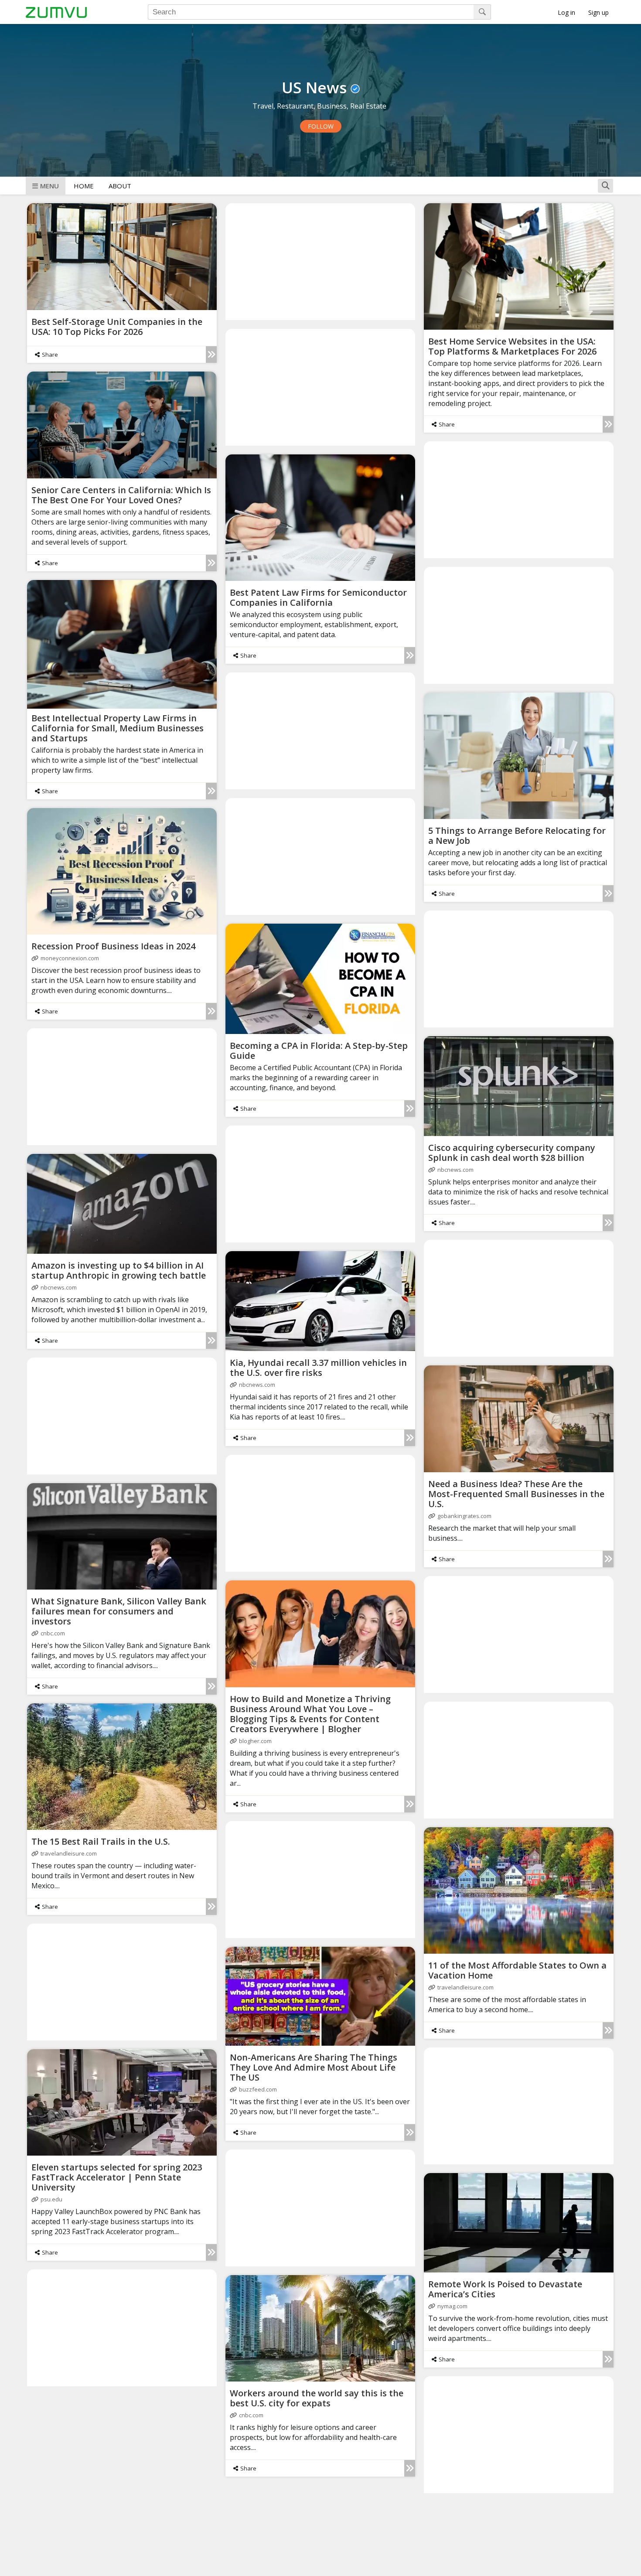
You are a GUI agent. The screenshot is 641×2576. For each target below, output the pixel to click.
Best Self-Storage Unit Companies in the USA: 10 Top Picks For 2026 (117, 327)
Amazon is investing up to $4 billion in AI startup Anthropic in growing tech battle (119, 1270)
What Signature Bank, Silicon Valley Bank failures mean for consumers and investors (119, 1611)
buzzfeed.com (258, 2089)
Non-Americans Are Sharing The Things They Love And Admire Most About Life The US (314, 2067)
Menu (49, 186)
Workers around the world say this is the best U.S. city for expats (317, 2398)
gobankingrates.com (464, 1516)
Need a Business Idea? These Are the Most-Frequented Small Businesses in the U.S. (516, 1494)
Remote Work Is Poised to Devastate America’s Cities (505, 2289)
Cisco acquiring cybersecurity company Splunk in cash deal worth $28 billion (512, 1153)
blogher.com (255, 1741)
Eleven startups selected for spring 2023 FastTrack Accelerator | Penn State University (117, 2177)
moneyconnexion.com (70, 958)
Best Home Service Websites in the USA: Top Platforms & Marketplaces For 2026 (512, 346)
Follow (321, 126)
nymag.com (452, 2306)
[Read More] (211, 355)
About (120, 186)
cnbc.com (53, 1633)
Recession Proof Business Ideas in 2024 (113, 946)
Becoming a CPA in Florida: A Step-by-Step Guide (319, 1051)
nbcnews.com (455, 1170)
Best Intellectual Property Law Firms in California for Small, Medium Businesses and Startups (118, 728)
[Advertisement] (320, 261)
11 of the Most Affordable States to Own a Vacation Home (517, 1970)
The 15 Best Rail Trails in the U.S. (101, 1841)
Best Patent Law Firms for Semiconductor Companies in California (318, 597)
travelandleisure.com (69, 1853)
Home (84, 186)
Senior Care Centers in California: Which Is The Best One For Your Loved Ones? (121, 495)
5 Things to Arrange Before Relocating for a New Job (517, 836)
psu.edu (51, 2199)
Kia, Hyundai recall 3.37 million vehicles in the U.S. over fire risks (318, 1368)
